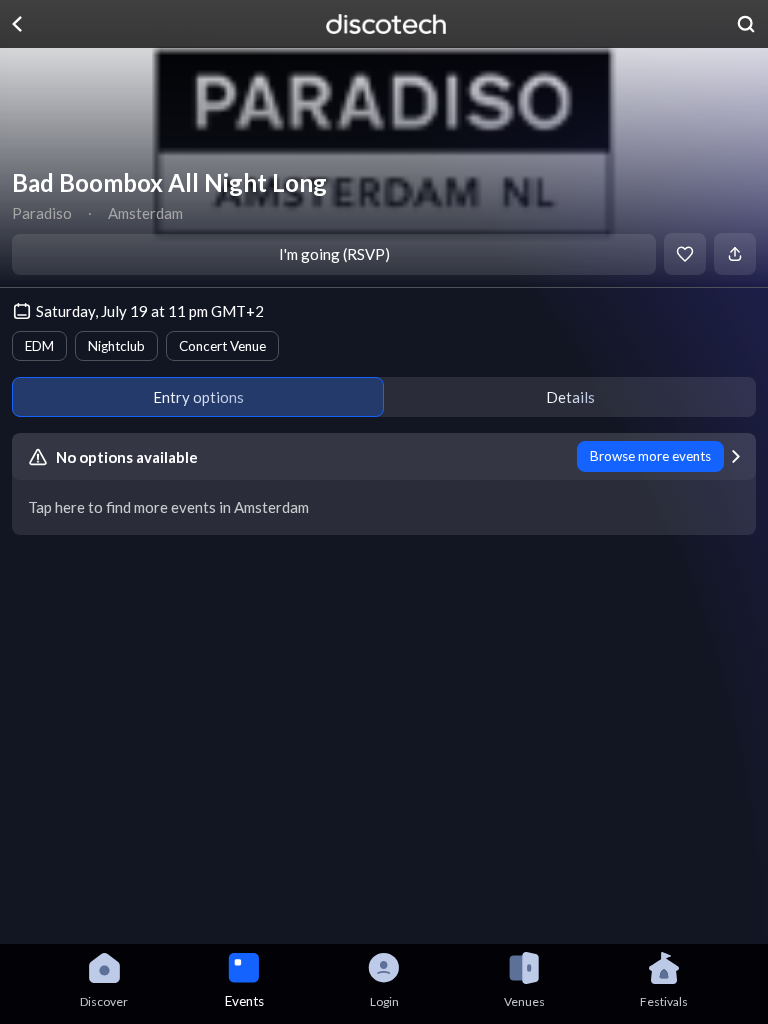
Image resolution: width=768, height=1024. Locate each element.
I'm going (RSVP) (334, 254)
